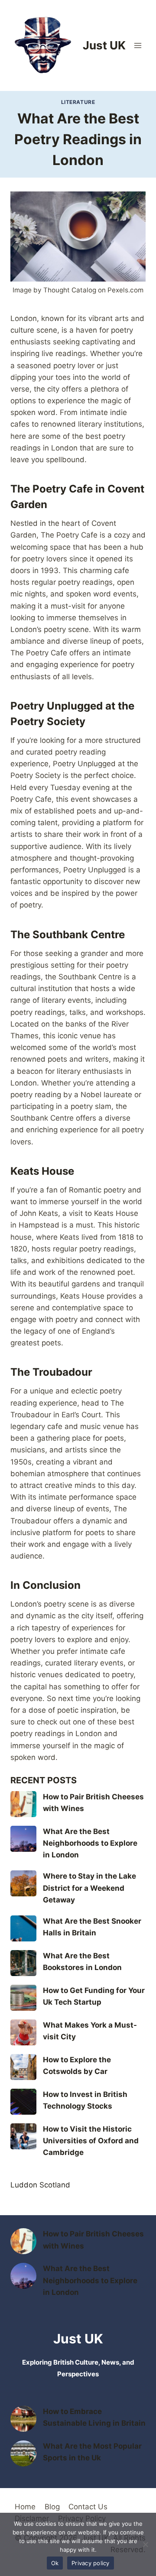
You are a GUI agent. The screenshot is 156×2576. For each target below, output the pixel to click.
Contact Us (88, 2507)
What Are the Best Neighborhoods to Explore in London (90, 1843)
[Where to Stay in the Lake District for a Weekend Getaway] (23, 1883)
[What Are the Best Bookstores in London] (23, 1963)
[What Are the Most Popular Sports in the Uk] (23, 2453)
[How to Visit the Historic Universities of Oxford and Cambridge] (23, 2136)
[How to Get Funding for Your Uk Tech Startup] (23, 1998)
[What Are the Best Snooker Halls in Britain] (23, 1928)
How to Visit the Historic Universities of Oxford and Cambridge (91, 2141)
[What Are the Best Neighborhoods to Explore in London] (23, 1839)
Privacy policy (91, 2563)
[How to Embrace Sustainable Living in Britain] (23, 2419)
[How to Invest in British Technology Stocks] (23, 2102)
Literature (78, 102)
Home (25, 2507)
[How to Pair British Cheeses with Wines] (23, 1804)
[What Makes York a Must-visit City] (23, 2032)
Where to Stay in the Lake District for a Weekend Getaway (89, 1888)
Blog (52, 2507)
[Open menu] (138, 45)
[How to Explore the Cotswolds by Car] (23, 2067)
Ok (55, 2563)
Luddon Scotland (40, 2185)
